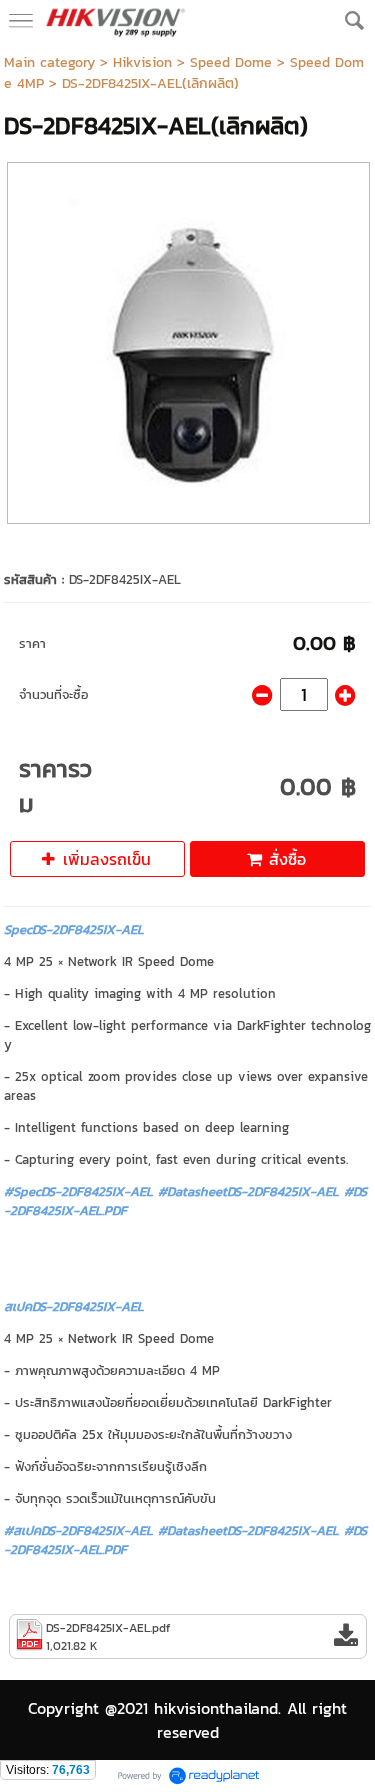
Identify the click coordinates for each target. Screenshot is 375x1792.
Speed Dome (231, 62)
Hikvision (142, 62)
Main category (49, 62)
